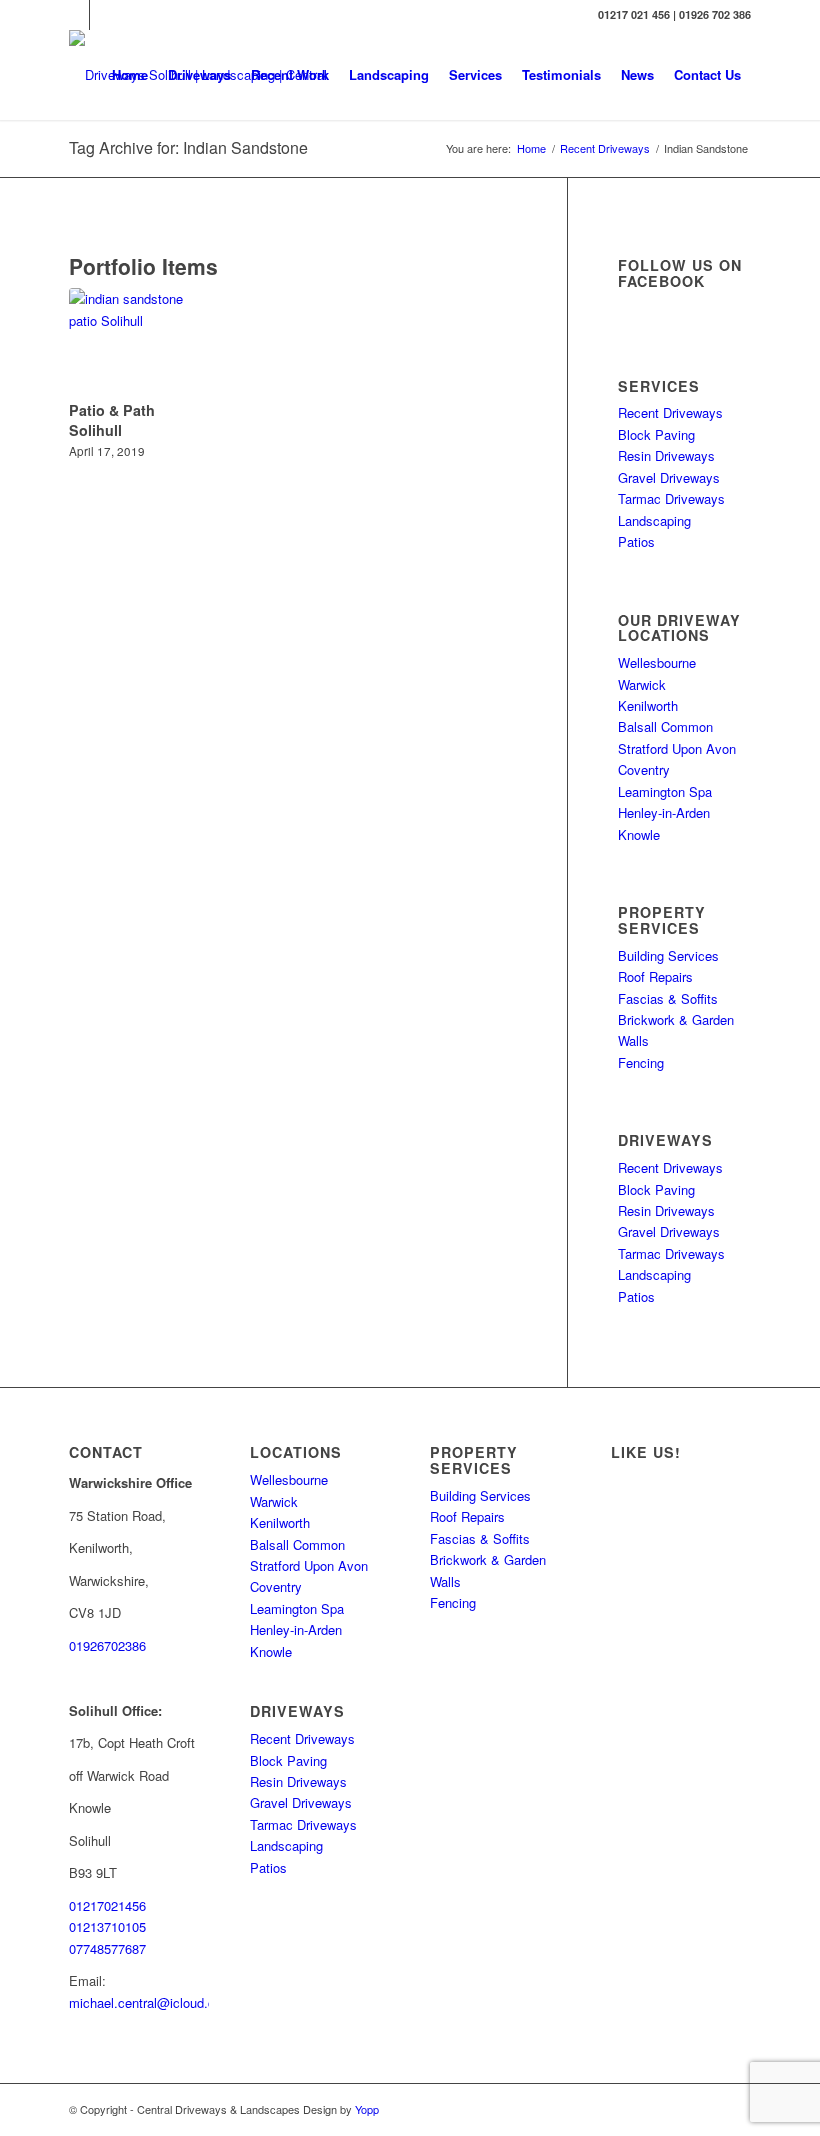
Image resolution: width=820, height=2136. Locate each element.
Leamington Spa (665, 791)
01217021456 (107, 1905)
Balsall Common (665, 726)
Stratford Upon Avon (677, 748)
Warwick (642, 684)
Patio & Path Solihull (112, 420)
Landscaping (654, 520)
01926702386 (107, 1645)
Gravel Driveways (669, 477)
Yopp (367, 2109)
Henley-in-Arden (664, 812)
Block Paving (656, 434)
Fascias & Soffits (668, 998)
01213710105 (107, 1926)
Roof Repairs (655, 976)
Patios (636, 541)
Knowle (639, 834)
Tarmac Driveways (671, 498)
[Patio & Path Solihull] (134, 341)
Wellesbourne (657, 662)
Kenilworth (648, 705)
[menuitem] (130, 75)
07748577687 (107, 1948)
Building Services (668, 955)
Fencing (641, 1062)
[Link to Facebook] (105, 15)
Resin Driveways (666, 455)
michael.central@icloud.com (151, 2002)
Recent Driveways (670, 412)
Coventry (644, 769)
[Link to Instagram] (74, 15)
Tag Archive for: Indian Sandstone (188, 147)
